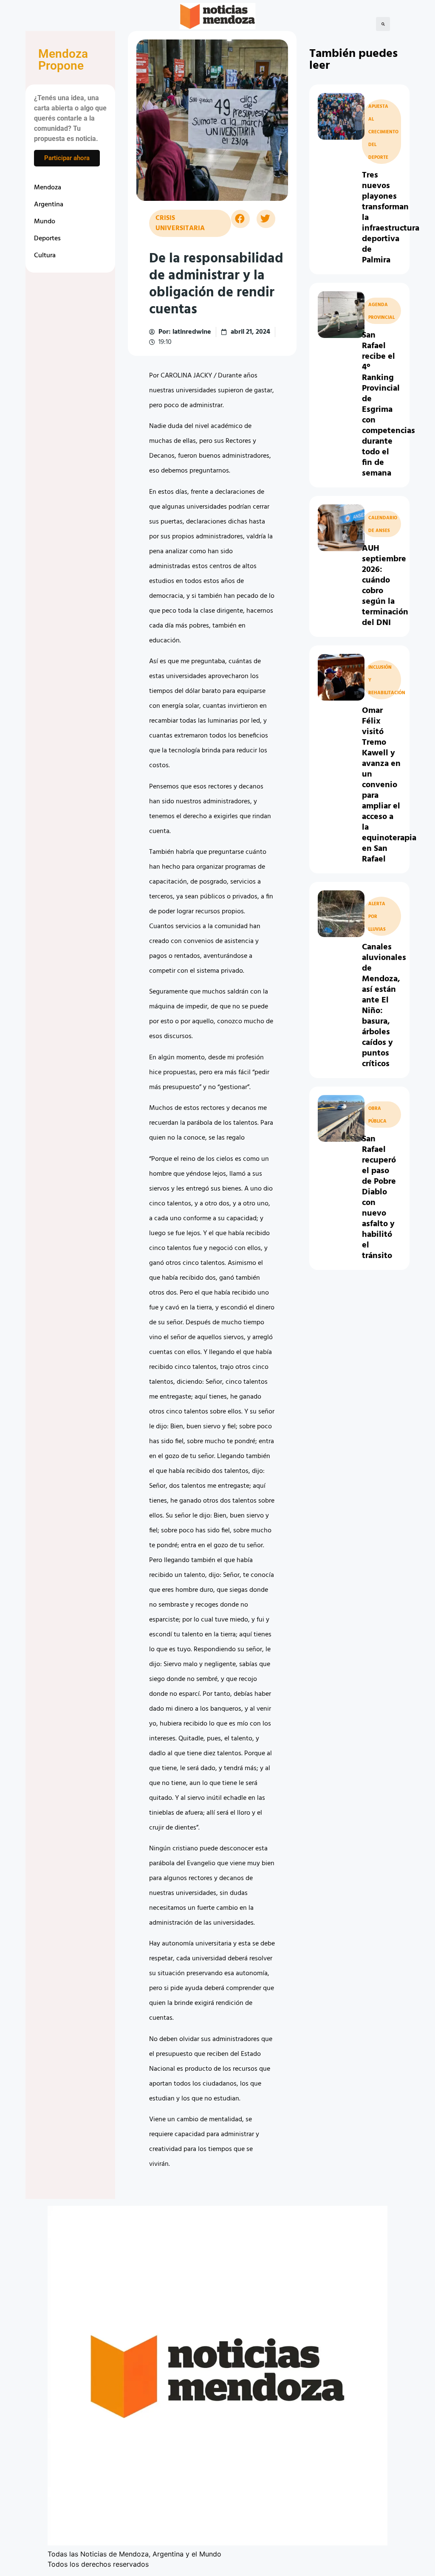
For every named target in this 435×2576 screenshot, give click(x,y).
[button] (383, 24)
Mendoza (48, 188)
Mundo (45, 222)
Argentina (49, 205)
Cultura (45, 256)
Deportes (47, 239)
